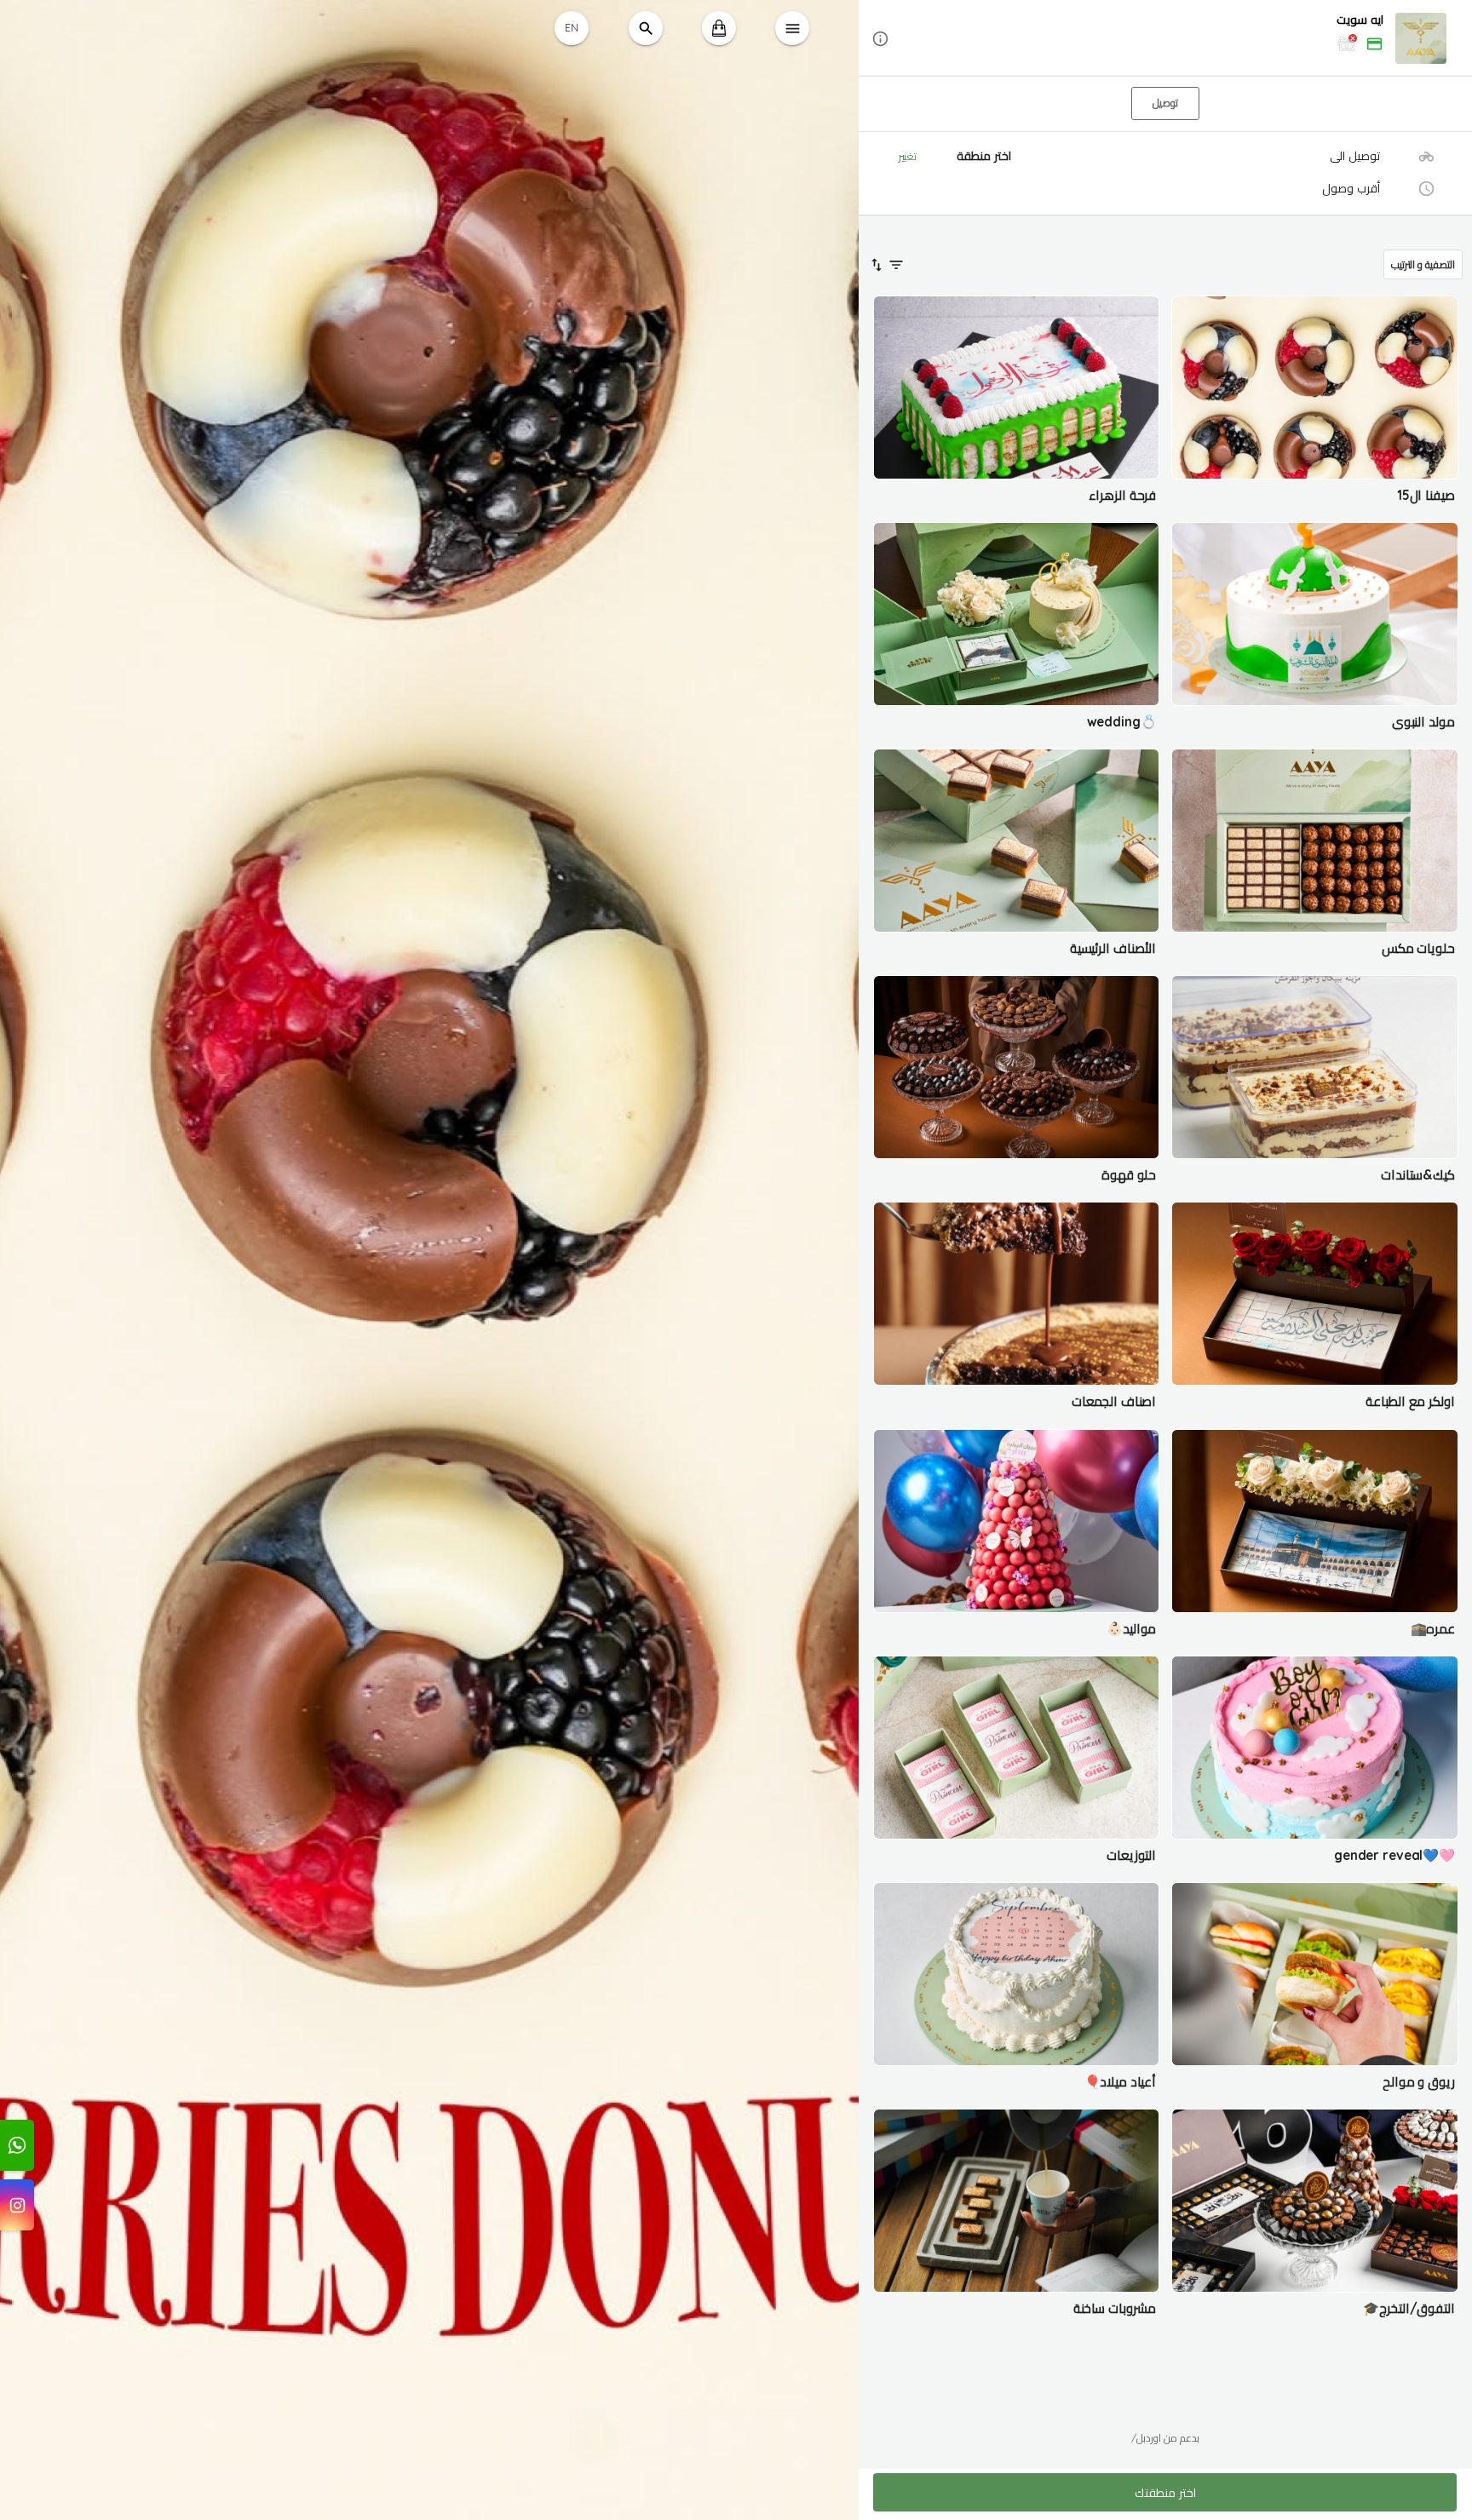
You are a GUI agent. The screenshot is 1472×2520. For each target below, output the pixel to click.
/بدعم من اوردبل (1165, 2438)
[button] (1165, 39)
